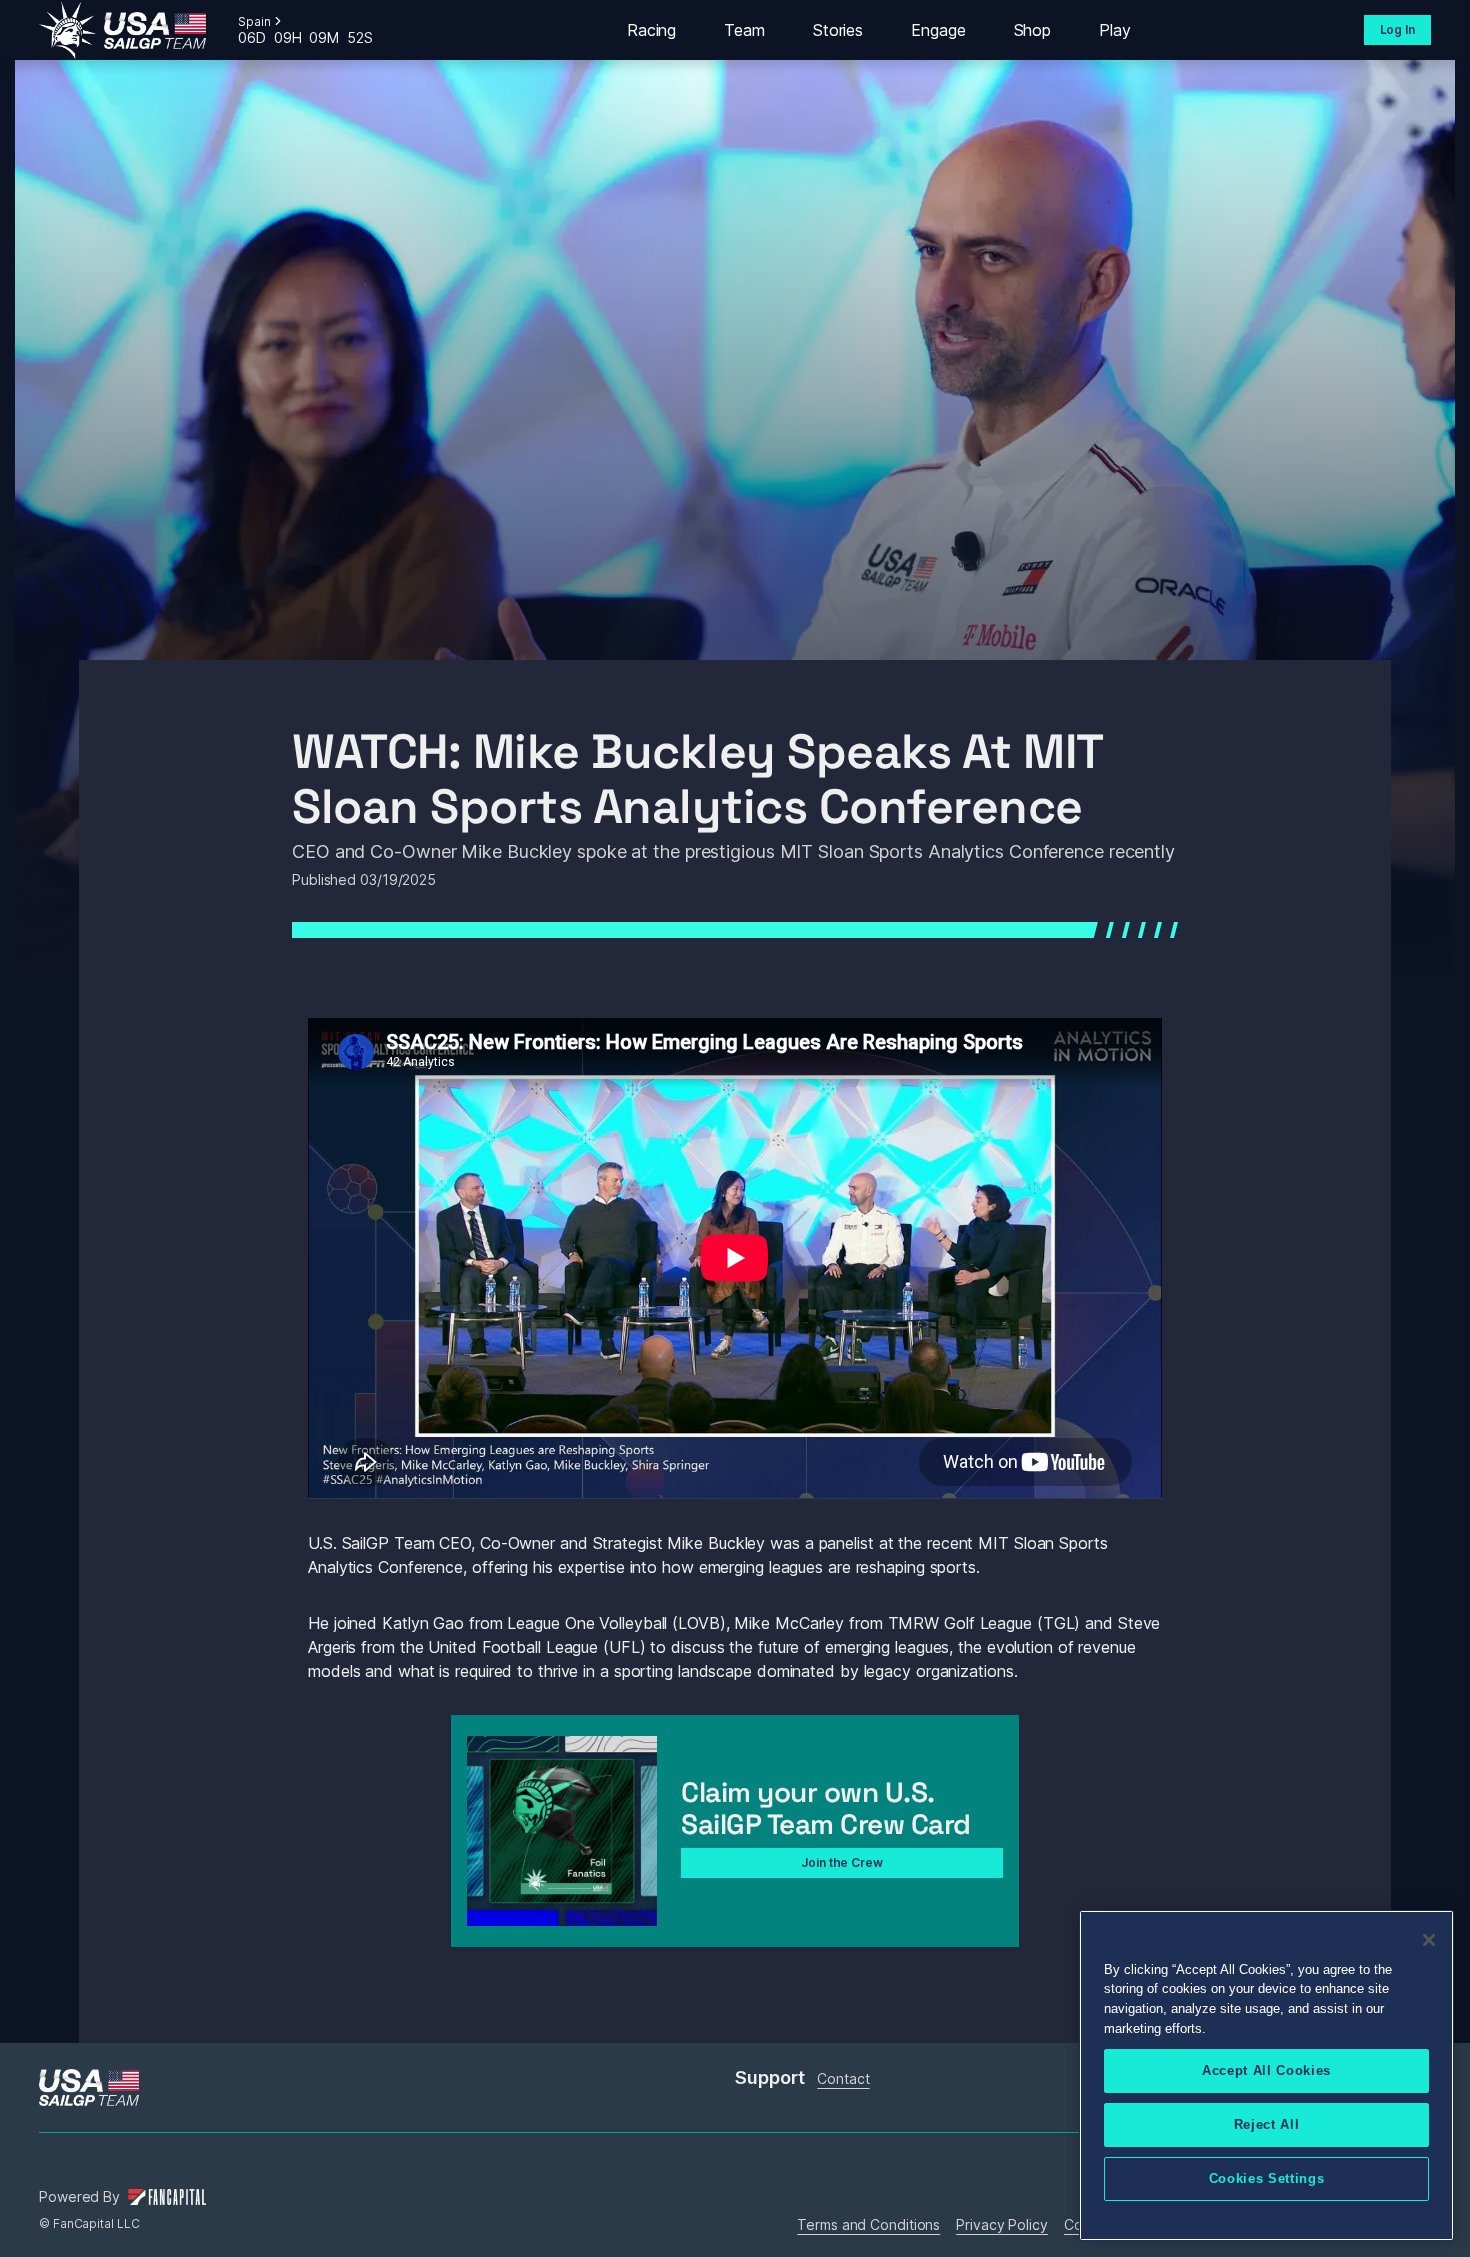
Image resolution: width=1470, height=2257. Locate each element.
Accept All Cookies (1266, 2070)
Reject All (1267, 2124)
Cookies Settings (1267, 2178)
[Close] (1429, 1940)
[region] (1266, 2075)
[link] (122, 30)
